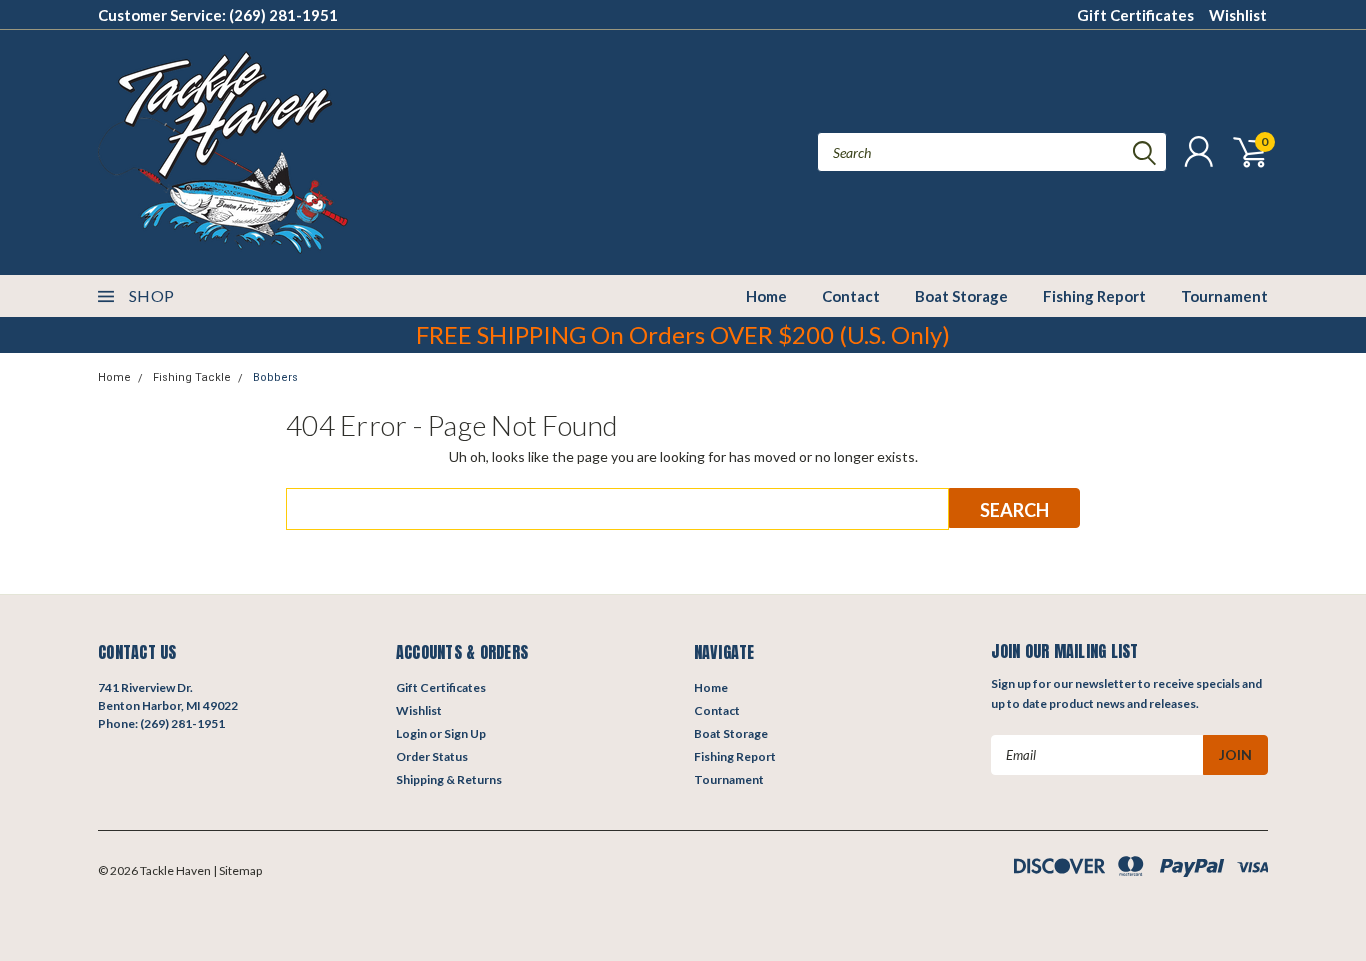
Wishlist (1238, 15)
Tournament (1224, 296)
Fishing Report (1094, 296)
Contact (851, 296)
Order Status (432, 756)
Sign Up (465, 733)
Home (766, 296)
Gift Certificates (1135, 15)
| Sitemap (237, 870)
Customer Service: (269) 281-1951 (218, 15)
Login (411, 733)
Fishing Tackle (192, 377)
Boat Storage (961, 296)
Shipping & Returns (449, 779)
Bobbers (275, 377)
